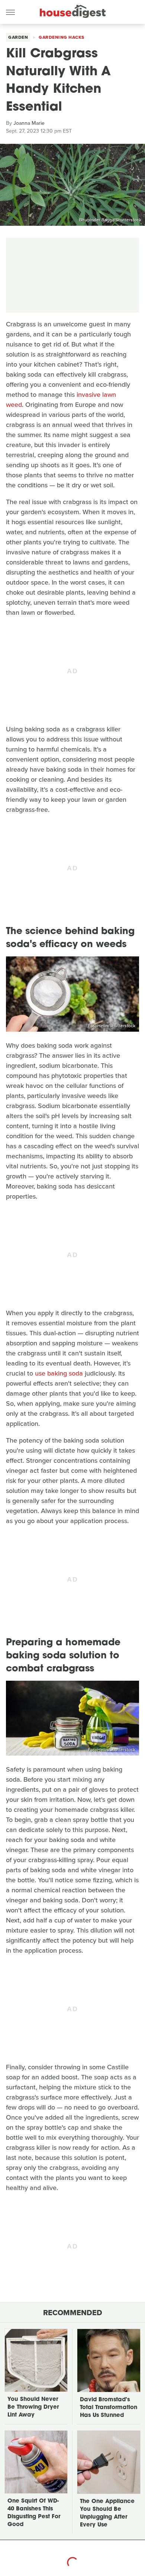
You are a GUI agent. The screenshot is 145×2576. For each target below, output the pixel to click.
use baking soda (59, 1373)
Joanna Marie (29, 123)
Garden (18, 37)
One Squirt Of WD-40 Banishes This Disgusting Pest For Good (34, 2513)
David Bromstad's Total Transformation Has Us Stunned (109, 2408)
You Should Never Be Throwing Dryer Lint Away (33, 2407)
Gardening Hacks (62, 37)
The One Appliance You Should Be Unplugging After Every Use (107, 2513)
